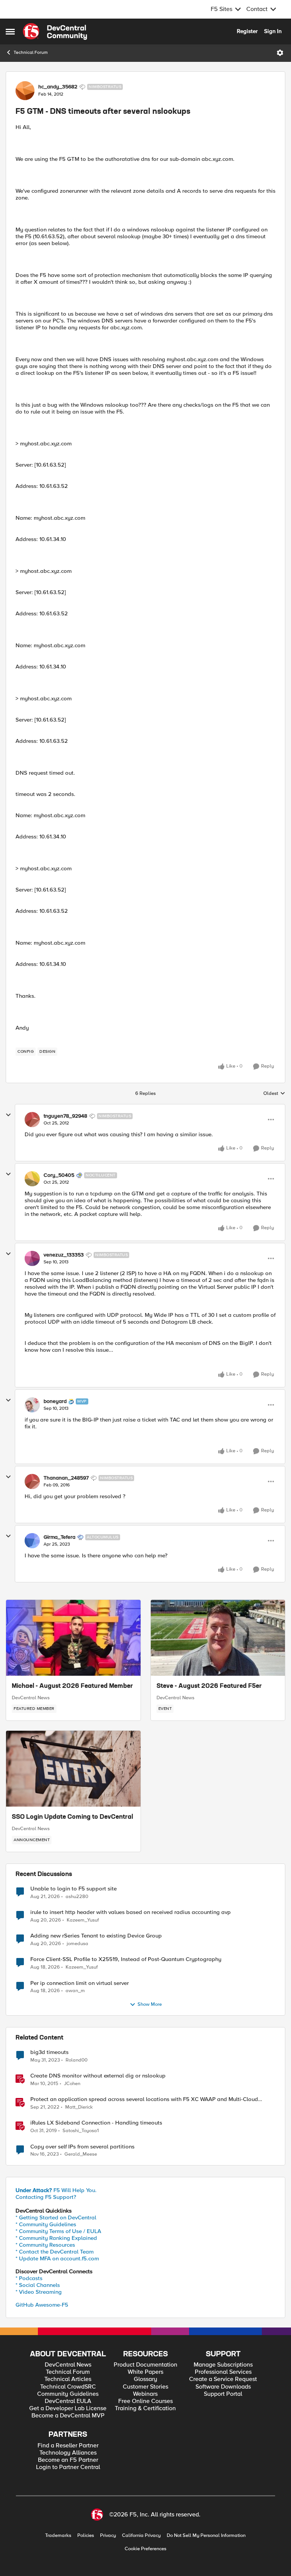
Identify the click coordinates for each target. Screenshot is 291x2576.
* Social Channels (38, 2285)
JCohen (72, 2084)
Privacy (108, 2536)
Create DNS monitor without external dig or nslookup (98, 2076)
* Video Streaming (39, 2292)
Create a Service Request (223, 2379)
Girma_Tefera (59, 1537)
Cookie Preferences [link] (145, 2549)
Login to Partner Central (68, 2467)
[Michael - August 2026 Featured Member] (73, 1638)
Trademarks (58, 2536)
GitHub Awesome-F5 (42, 2305)
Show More (150, 2004)
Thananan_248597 (66, 1478)
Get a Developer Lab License (68, 2409)
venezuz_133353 (64, 1255)
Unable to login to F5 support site (74, 1889)
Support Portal (223, 2394)
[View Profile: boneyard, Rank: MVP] (32, 1405)
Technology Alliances (68, 2453)
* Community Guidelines (46, 2224)
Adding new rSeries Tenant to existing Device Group (96, 1936)
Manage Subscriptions (223, 2365)
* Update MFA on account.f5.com (57, 2258)
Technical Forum (31, 53)
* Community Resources (45, 2245)
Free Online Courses (145, 2401)
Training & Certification (145, 2409)
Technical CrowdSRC (68, 2387)
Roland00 (77, 2060)
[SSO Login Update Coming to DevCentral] (73, 1769)
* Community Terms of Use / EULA (58, 2231)
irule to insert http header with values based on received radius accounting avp (131, 1912)
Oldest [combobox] (274, 1094)
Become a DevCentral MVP (68, 2416)
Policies (86, 2536)
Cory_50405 (59, 1175)
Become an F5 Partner (68, 2460)
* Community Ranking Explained (56, 2238)
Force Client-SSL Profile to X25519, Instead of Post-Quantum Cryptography (126, 1959)
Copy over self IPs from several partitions (82, 2147)
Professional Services (223, 2372)
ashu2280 (77, 1897)
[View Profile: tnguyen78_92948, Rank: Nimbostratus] (32, 1120)
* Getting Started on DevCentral (56, 2217)
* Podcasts (29, 2278)
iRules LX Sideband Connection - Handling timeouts (96, 2123)
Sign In (273, 31)
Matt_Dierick (79, 2107)
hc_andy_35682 (58, 87)
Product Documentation (145, 2365)
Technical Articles (68, 2379)
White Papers (145, 2372)
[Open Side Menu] (10, 31)
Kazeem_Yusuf (83, 1920)
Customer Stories (145, 2387)
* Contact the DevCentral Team (55, 2252)
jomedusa (77, 1944)
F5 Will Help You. (56, 2190)
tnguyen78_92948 (65, 1116)
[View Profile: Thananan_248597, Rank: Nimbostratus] (32, 1481)
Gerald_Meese (81, 2154)
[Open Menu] (280, 53)
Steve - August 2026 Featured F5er (209, 1686)
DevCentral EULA (68, 2401)
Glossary (145, 2379)
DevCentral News (31, 1698)
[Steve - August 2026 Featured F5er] (218, 1638)
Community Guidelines (68, 2394)
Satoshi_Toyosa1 (81, 2131)
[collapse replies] (8, 1115)
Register (247, 31)
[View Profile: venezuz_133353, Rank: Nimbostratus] (32, 1258)
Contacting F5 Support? (46, 2197)
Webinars (145, 2394)
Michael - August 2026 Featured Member (72, 1686)
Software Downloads (223, 2387)
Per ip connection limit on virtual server (80, 1983)
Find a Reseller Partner (68, 2446)
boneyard (55, 1401)
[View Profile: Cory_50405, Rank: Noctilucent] (32, 1179)
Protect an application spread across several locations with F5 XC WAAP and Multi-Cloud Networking (144, 2099)
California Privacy (141, 2536)
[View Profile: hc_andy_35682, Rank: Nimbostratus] (25, 91)
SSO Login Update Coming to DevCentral (72, 1817)
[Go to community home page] (55, 31)
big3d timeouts (49, 2052)
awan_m (75, 1991)
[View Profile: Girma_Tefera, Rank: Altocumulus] (32, 1541)
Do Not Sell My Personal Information (206, 2536)
